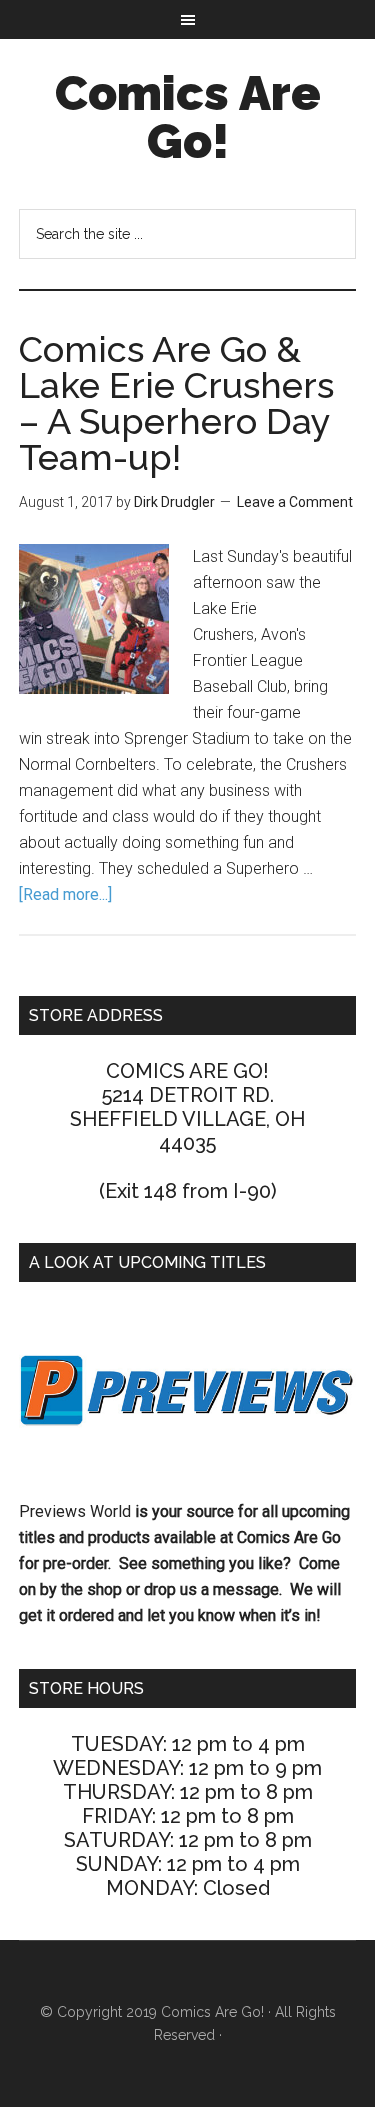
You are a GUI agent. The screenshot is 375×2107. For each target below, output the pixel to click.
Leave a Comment (295, 502)
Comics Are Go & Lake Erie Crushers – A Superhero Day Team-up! (176, 403)
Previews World (75, 1511)
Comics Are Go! (188, 117)
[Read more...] (65, 894)
